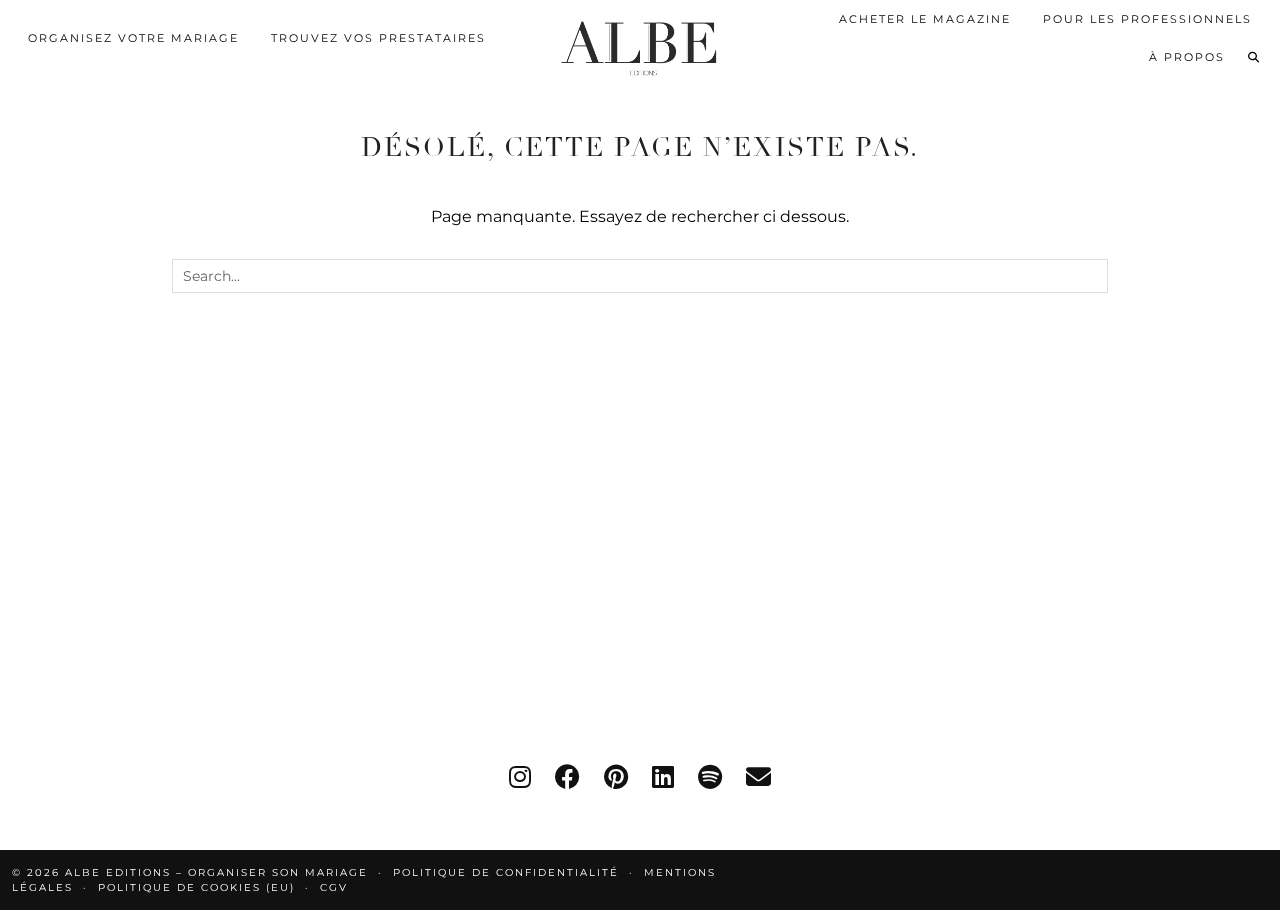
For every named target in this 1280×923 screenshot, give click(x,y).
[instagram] (520, 777)
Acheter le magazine (925, 19)
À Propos (1187, 57)
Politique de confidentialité (506, 872)
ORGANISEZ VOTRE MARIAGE (133, 38)
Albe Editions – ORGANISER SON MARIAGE (219, 872)
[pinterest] (616, 777)
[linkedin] (663, 777)
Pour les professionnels (1147, 19)
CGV (334, 887)
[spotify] (710, 777)
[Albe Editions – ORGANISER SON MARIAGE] (639, 44)
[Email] (758, 777)
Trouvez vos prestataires (378, 38)
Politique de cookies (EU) (196, 887)
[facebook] (567, 777)
